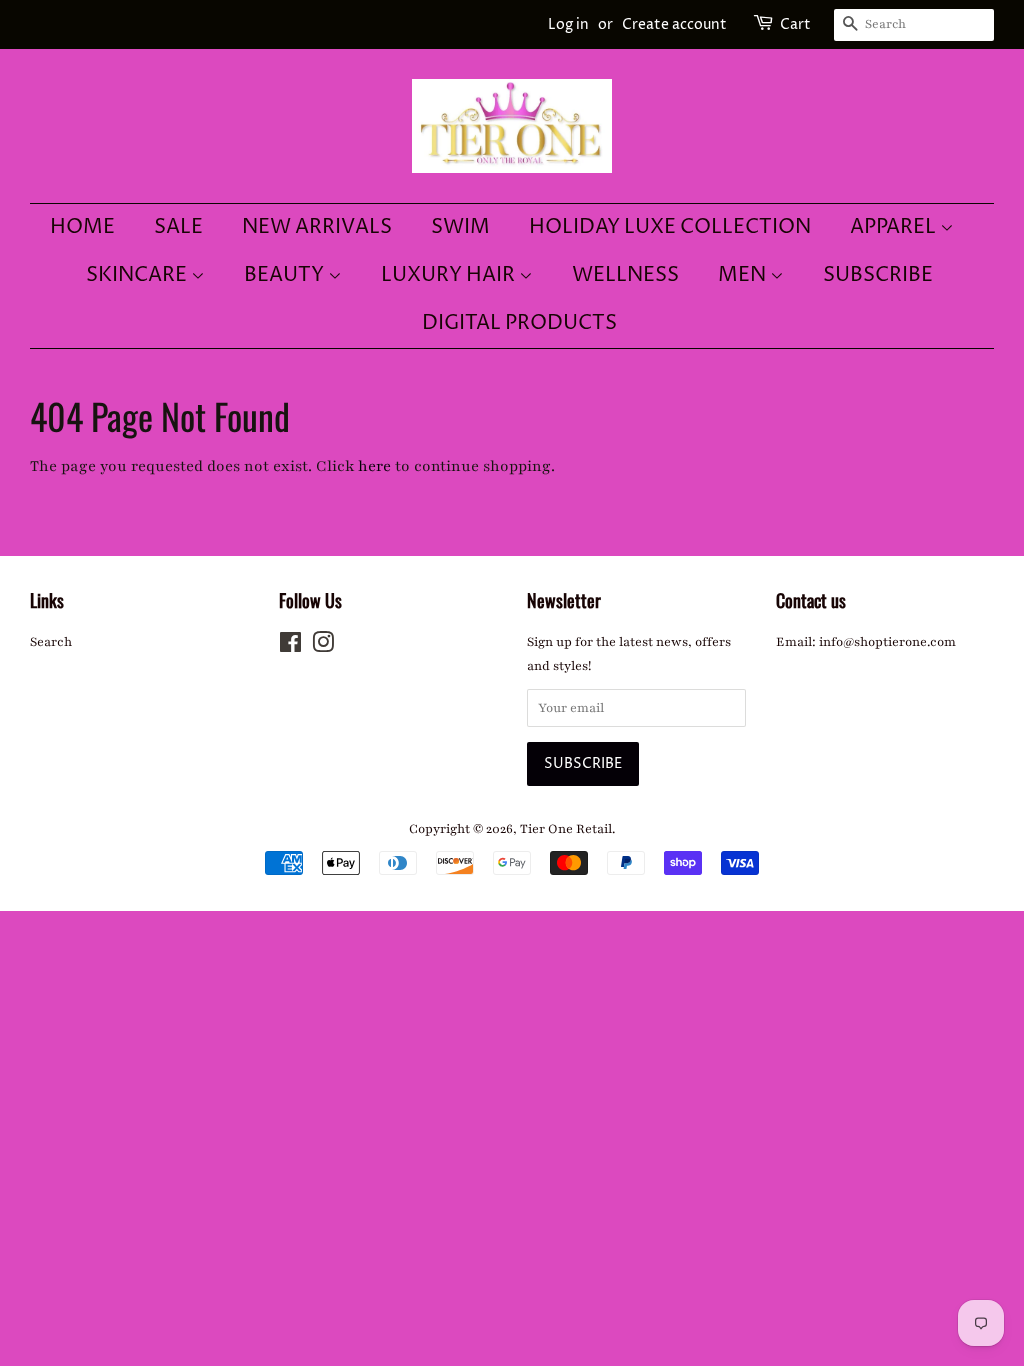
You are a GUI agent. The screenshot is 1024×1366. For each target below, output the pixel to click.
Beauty (286, 275)
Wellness (625, 275)
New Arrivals (317, 227)
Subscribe (878, 275)
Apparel (895, 227)
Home (82, 227)
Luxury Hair (450, 275)
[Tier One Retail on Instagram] (323, 647)
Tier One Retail (566, 829)
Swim (460, 227)
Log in (568, 24)
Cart (795, 24)
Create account (674, 24)
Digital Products (519, 323)
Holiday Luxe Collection (670, 227)
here (374, 466)
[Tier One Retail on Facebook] (290, 647)
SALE (178, 227)
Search (51, 642)
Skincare (138, 275)
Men (744, 275)
